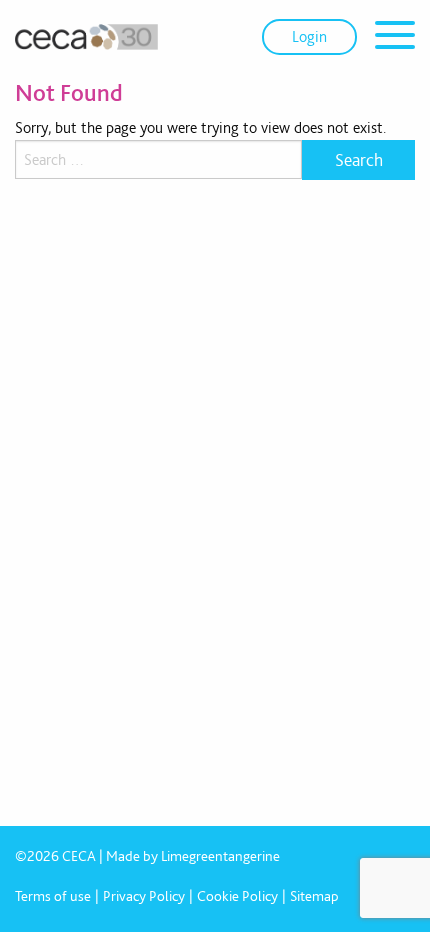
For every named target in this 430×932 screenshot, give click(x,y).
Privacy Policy (144, 896)
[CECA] (86, 37)
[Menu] (395, 38)
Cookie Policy (237, 896)
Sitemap (314, 896)
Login (309, 36)
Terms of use (53, 896)
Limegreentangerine (220, 856)
